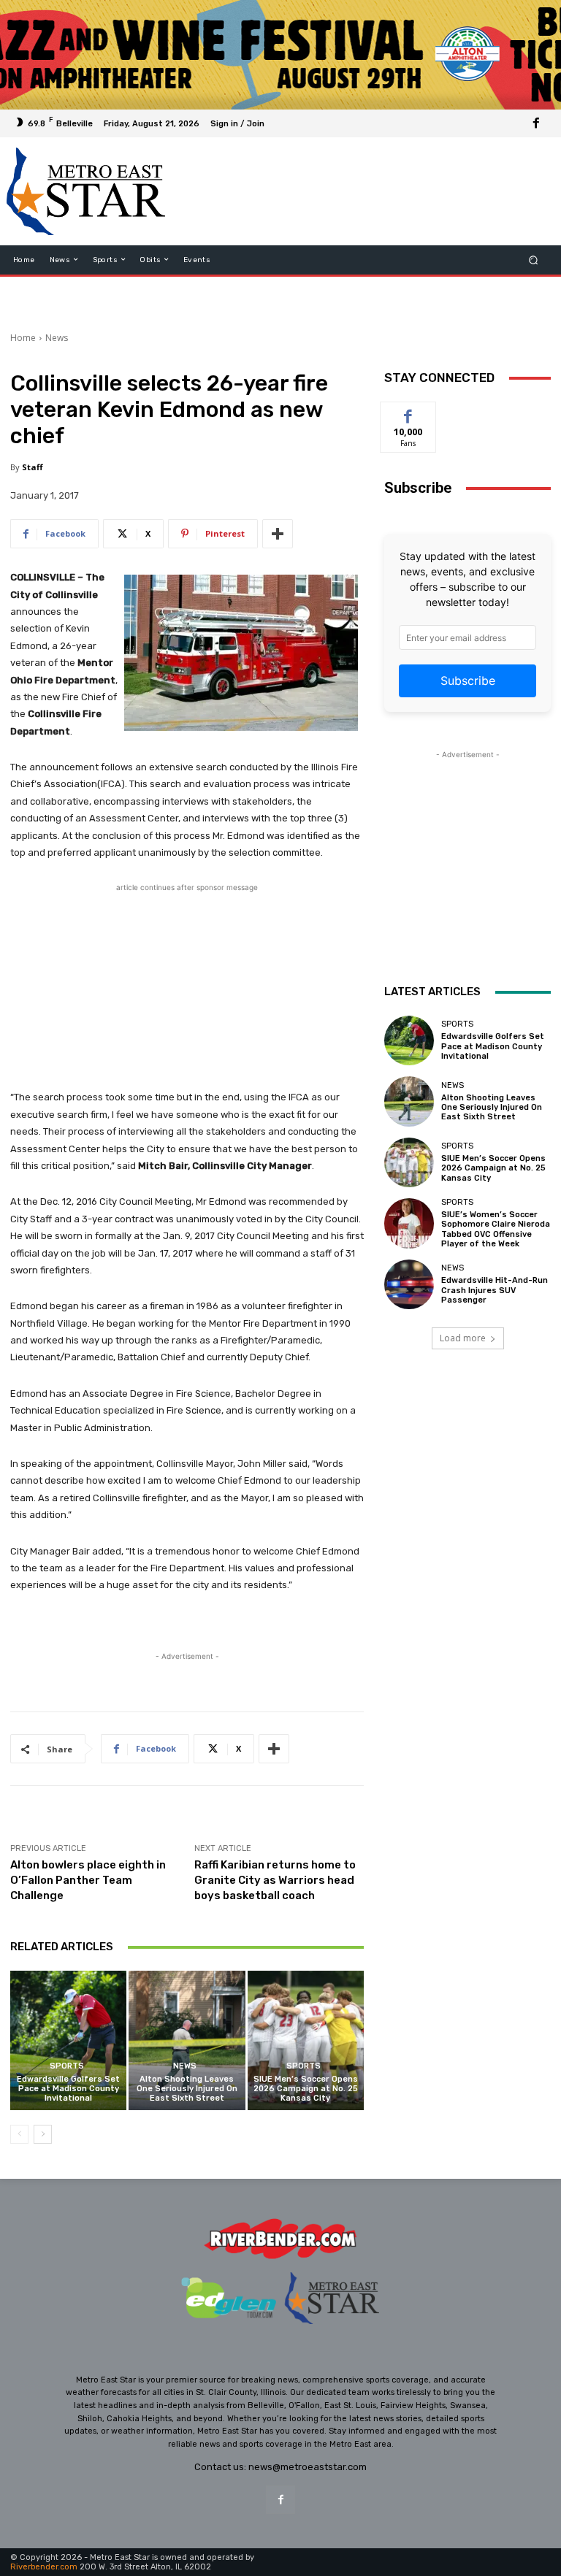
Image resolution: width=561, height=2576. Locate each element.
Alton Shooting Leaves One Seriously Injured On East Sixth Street (187, 2089)
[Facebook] (536, 123)
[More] (278, 534)
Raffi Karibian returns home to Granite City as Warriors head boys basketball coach (275, 1880)
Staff (33, 467)
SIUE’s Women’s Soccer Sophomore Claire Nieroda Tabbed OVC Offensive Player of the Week (496, 1229)
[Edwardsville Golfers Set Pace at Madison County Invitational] (68, 2040)
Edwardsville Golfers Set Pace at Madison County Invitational (68, 2089)
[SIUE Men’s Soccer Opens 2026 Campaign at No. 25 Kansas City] (306, 2040)
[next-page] (43, 2134)
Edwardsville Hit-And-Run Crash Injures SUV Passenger (495, 1290)
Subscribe (468, 681)
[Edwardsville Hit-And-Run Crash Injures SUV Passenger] (409, 1284)
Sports (67, 2066)
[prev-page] (19, 2134)
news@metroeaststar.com (308, 2467)
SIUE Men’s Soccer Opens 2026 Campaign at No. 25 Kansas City (306, 2089)
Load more (463, 1338)
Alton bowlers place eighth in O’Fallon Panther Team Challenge (88, 1880)
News (57, 338)
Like (409, 413)
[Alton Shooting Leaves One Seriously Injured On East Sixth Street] (187, 2040)
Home (23, 338)
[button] (534, 260)
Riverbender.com (44, 2567)
